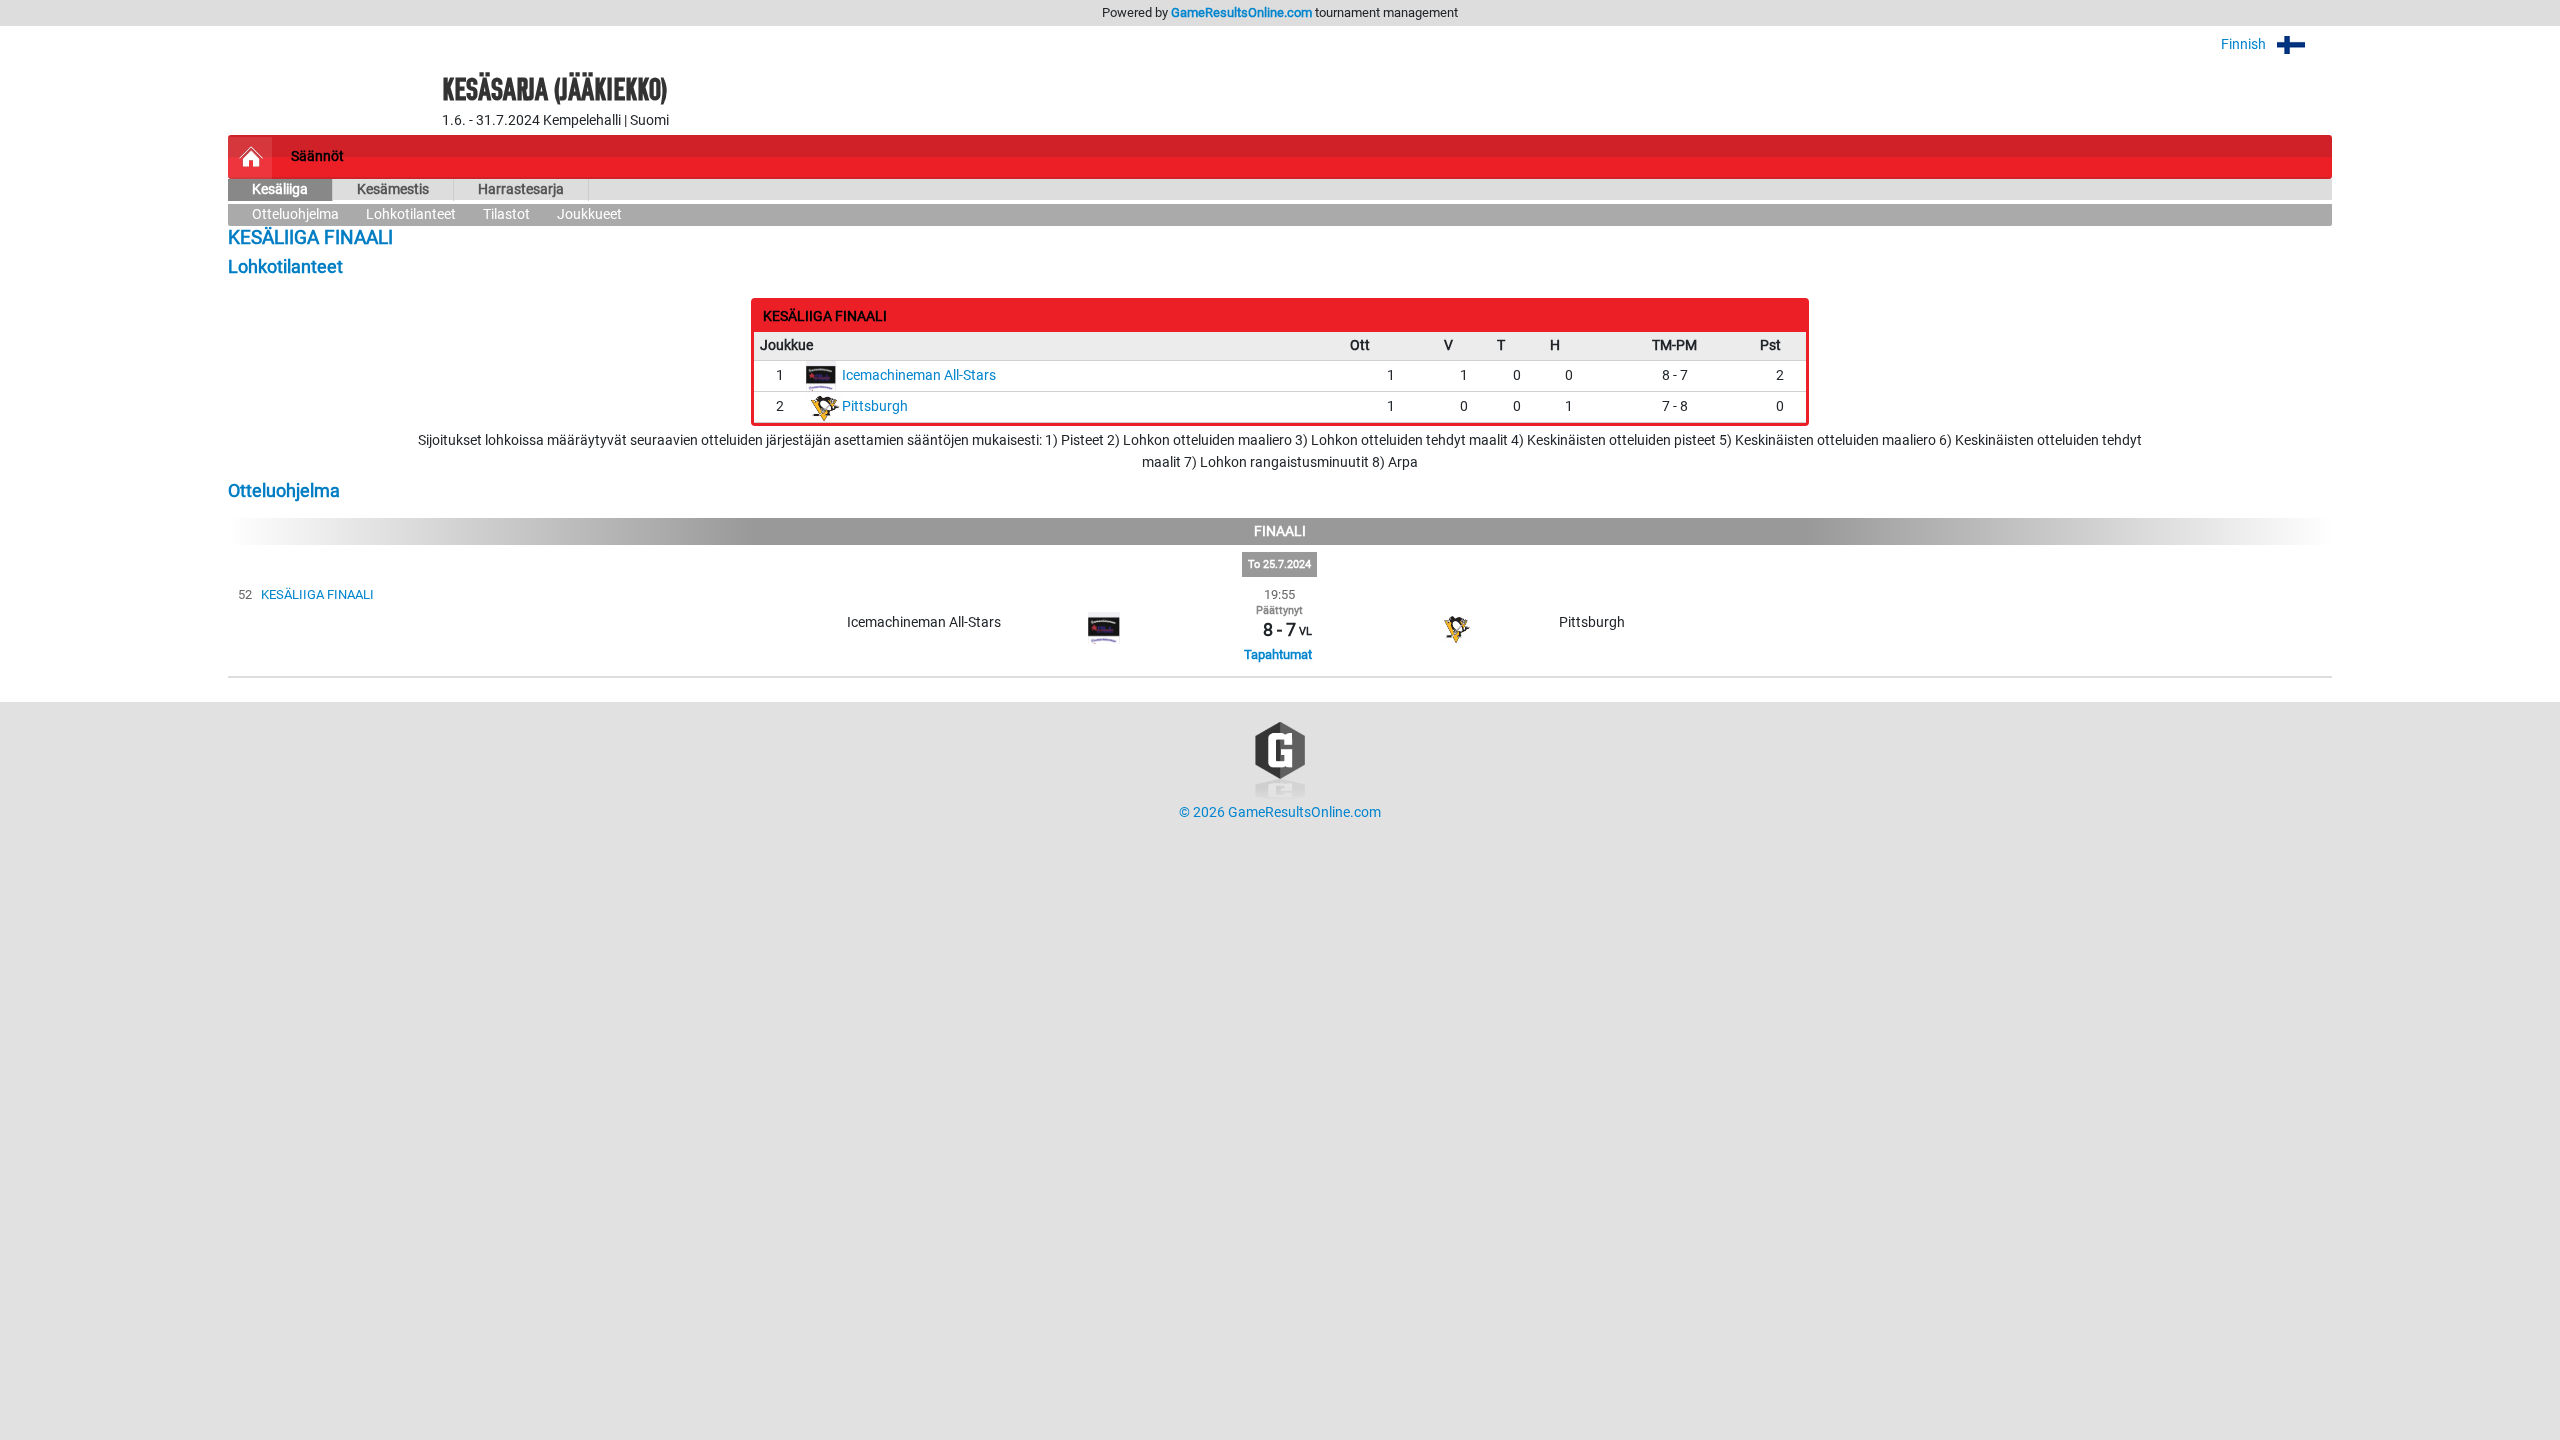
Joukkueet (589, 214)
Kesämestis (393, 189)
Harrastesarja (521, 189)
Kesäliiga (280, 189)
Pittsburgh (875, 406)
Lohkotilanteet (411, 214)
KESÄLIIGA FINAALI (317, 594)
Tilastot (506, 214)
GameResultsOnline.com (1241, 12)
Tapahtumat (1278, 654)
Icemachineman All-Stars (919, 375)
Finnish (2245, 44)
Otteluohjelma (295, 214)
